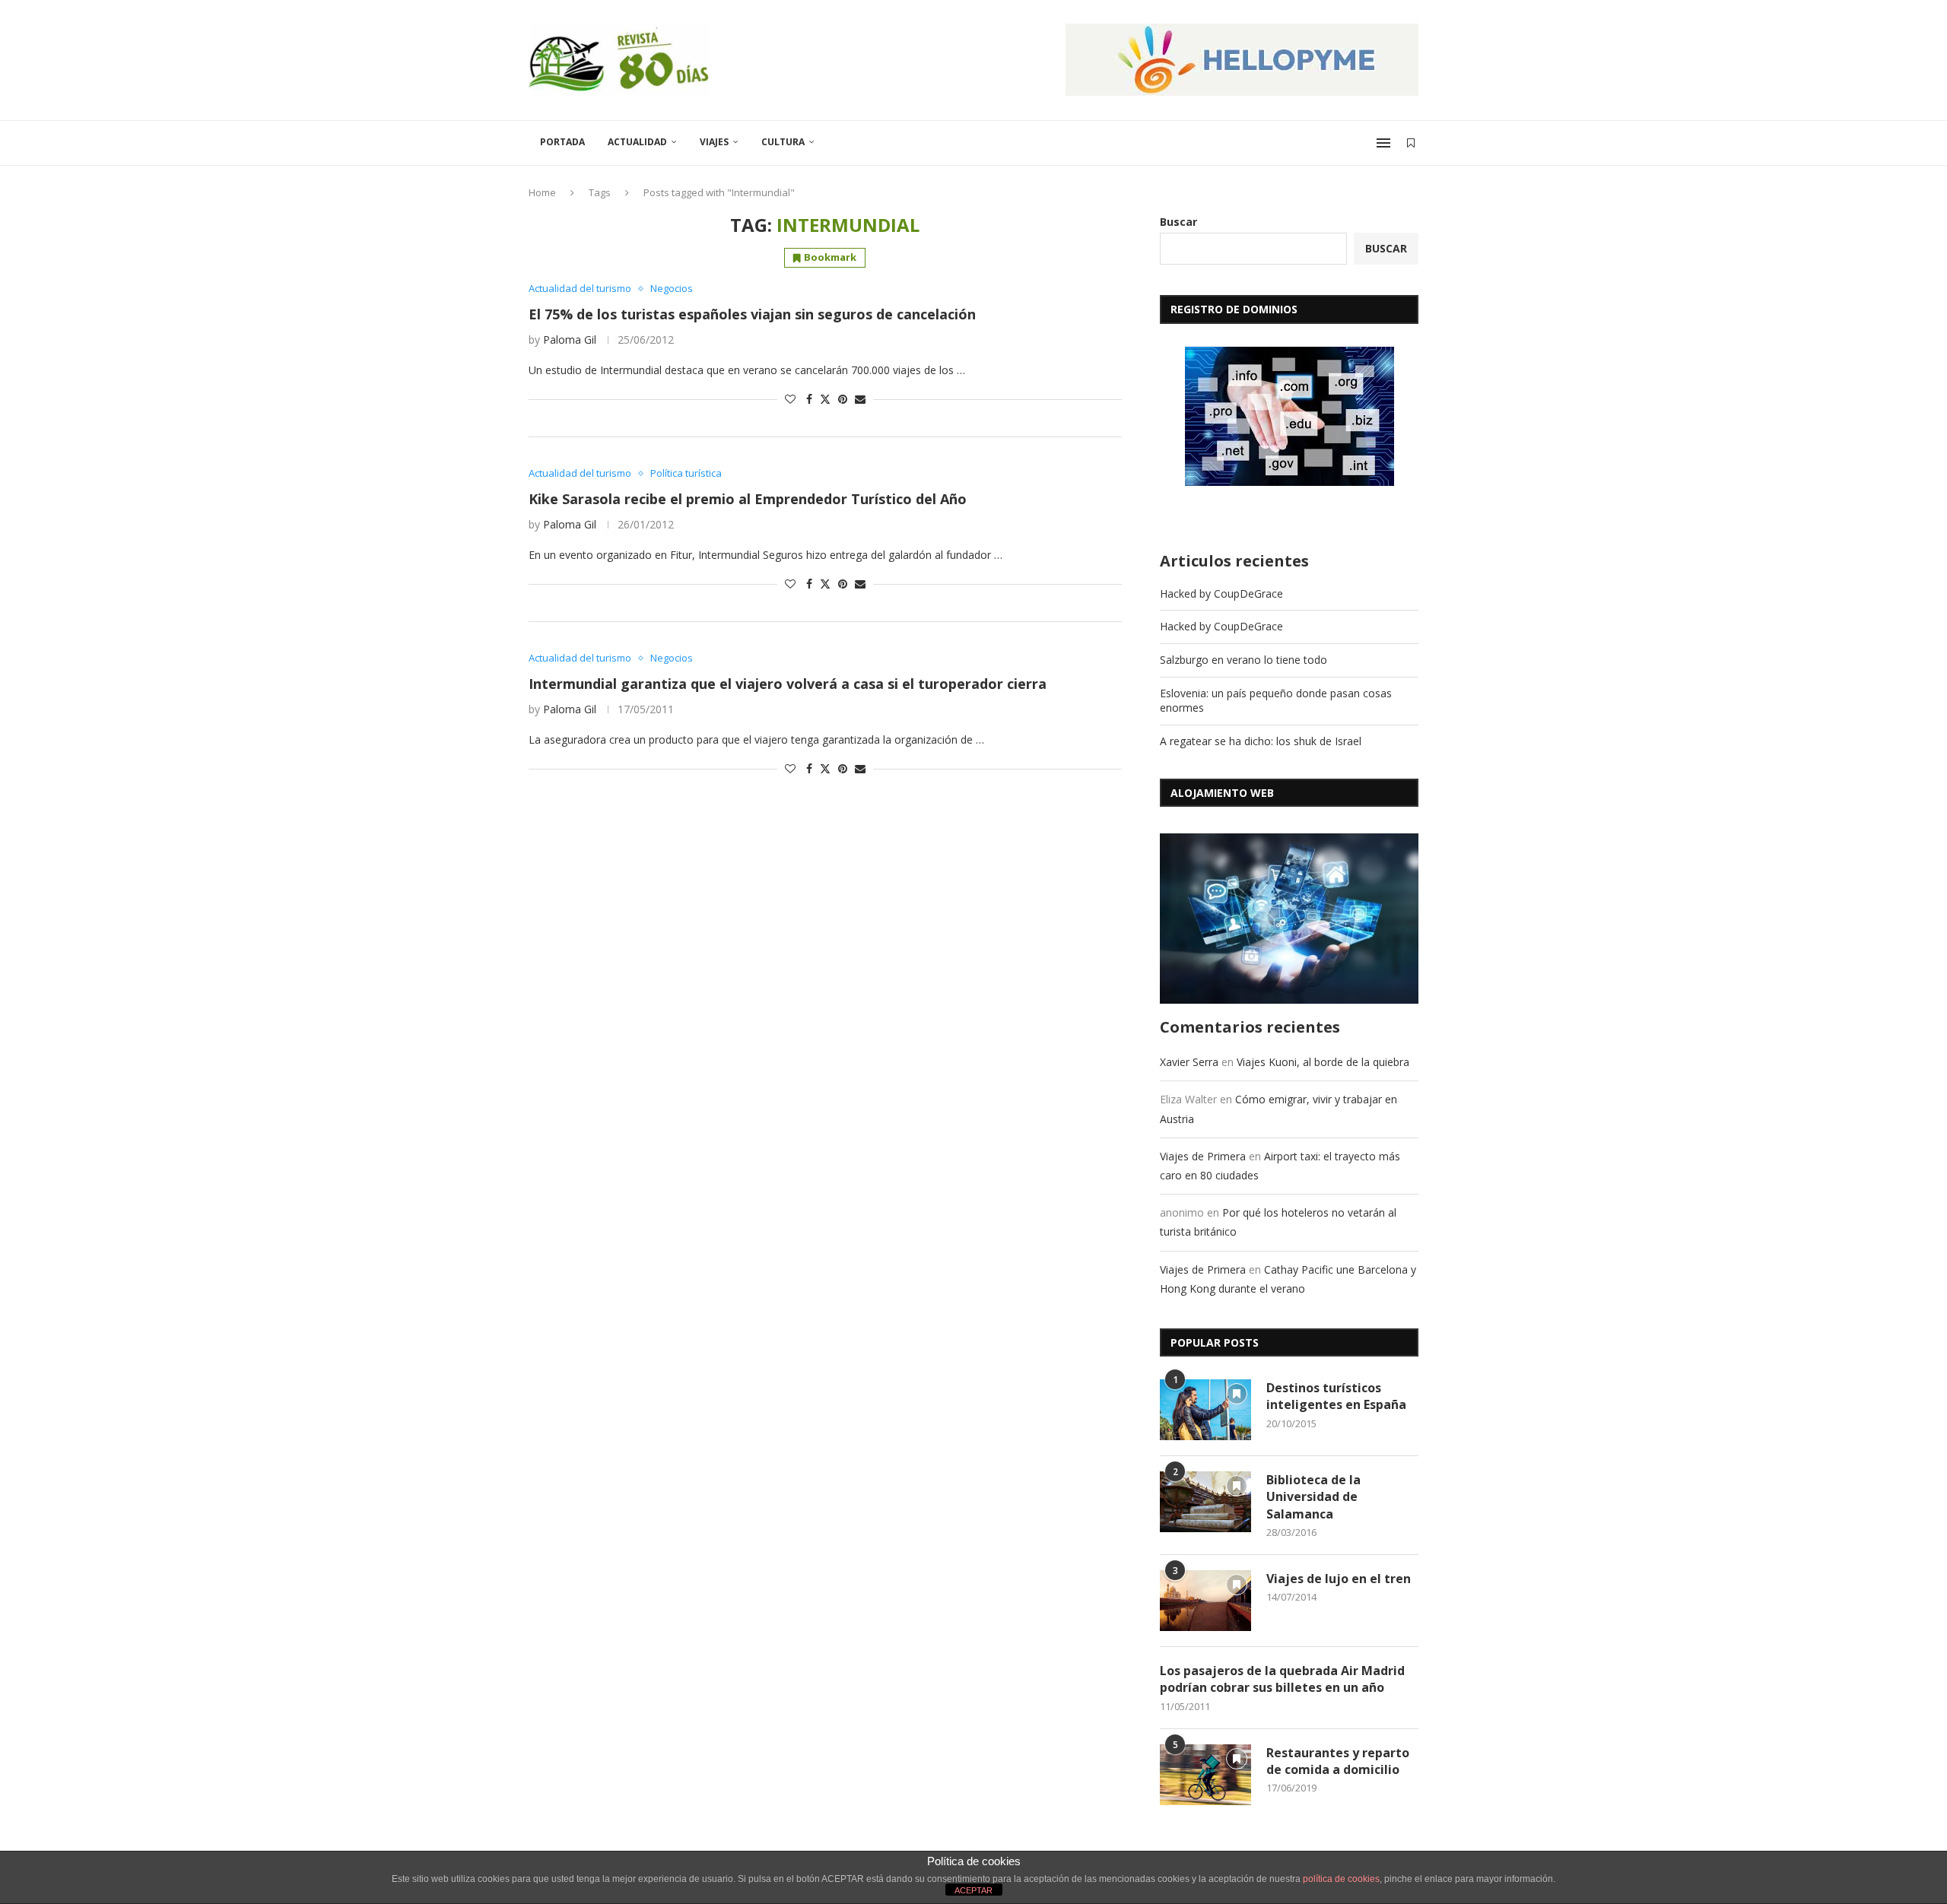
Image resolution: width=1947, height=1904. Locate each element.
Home (542, 192)
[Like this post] (790, 399)
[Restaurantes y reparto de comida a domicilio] (1205, 1775)
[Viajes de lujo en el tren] (1205, 1601)
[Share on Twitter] (825, 399)
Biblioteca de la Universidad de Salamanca (1313, 1497)
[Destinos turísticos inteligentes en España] (1205, 1410)
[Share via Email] (860, 399)
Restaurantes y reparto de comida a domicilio (1338, 1761)
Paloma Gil (570, 340)
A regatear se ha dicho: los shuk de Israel (1261, 741)
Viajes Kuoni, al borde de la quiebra (1323, 1062)
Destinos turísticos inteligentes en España (1336, 1396)
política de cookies (1341, 1879)
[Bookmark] (1411, 143)
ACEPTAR (973, 1890)
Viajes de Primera (1203, 1156)
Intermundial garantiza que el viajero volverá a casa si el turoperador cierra (788, 684)
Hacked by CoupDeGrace (1221, 593)
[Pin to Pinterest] (843, 399)
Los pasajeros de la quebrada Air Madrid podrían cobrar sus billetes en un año (1282, 1679)
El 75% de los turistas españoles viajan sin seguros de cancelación (752, 314)
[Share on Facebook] (809, 399)
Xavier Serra (1189, 1062)
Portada (562, 142)
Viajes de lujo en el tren (1339, 1579)
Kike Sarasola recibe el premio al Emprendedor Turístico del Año (748, 499)
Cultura (783, 142)
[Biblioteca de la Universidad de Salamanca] (1205, 1502)
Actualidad (637, 142)
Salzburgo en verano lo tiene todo (1243, 660)
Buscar (1178, 222)
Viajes (714, 142)
